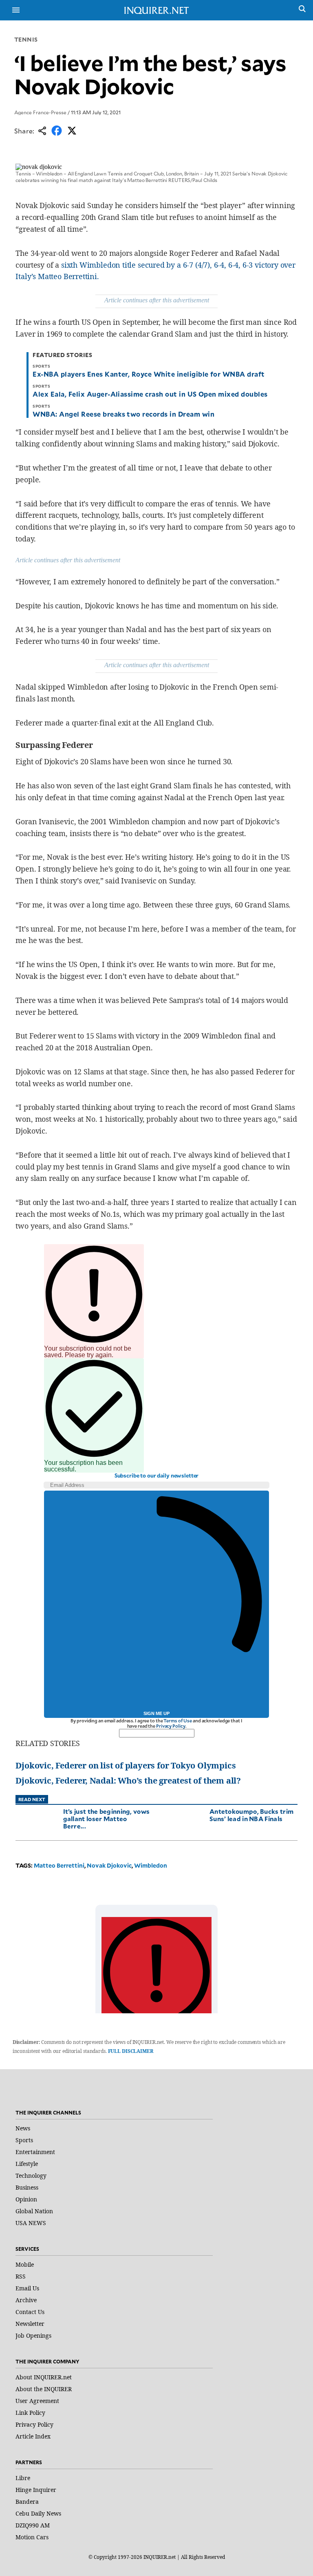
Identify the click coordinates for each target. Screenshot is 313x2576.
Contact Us (30, 2312)
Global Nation (34, 2211)
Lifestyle (27, 2164)
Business (27, 2187)
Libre (23, 2478)
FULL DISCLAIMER (131, 2051)
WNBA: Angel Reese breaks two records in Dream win (123, 414)
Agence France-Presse (40, 112)
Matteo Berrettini (59, 1865)
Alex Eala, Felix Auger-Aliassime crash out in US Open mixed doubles (150, 394)
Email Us (27, 2288)
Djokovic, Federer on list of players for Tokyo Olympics (126, 1765)
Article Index (33, 2436)
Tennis (26, 39)
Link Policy (30, 2413)
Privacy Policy (171, 1726)
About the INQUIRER (44, 2389)
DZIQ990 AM (33, 2525)
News (23, 2128)
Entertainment (35, 2152)
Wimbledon (151, 1865)
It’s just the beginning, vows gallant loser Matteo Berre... (107, 1818)
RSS (21, 2276)
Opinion (26, 2199)
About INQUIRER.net (44, 2377)
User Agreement (37, 2401)
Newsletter (30, 2324)
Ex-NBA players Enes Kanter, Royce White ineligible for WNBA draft (149, 374)
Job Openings (33, 2335)
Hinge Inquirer (36, 2490)
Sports (24, 2140)
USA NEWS (31, 2223)
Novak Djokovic (109, 1865)
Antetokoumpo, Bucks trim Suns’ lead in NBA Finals (251, 1815)
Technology (31, 2176)
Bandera (27, 2502)
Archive (26, 2300)
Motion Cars (32, 2537)
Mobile (25, 2264)
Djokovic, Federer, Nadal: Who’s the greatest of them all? (128, 1781)
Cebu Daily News (38, 2513)
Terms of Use (178, 1721)
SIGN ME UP (156, 1713)
